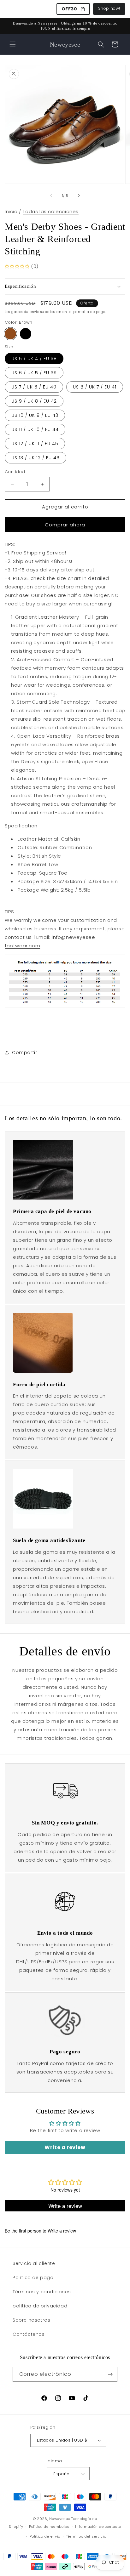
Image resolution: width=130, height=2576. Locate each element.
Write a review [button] (65, 2147)
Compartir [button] (24, 1053)
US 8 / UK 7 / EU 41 (95, 387)
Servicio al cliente (34, 2263)
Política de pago (33, 2278)
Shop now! (109, 8)
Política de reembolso (49, 2527)
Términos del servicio (86, 2536)
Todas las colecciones (51, 211)
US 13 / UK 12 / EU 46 (35, 458)
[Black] (26, 334)
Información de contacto (98, 2527)
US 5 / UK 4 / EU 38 (34, 359)
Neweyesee (60, 2519)
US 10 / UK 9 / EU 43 (35, 415)
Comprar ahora (65, 525)
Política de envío (45, 2536)
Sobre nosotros (31, 2320)
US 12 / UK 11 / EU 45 (35, 444)
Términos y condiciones (42, 2292)
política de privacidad (40, 2306)
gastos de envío (25, 312)
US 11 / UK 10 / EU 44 (35, 429)
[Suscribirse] (110, 2374)
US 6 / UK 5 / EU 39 (34, 373)
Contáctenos (29, 2334)
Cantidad (15, 472)
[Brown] (10, 334)
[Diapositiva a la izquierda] (51, 196)
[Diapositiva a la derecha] (79, 196)
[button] (13, 44)
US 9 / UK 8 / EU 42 (34, 401)
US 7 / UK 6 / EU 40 (34, 387)
